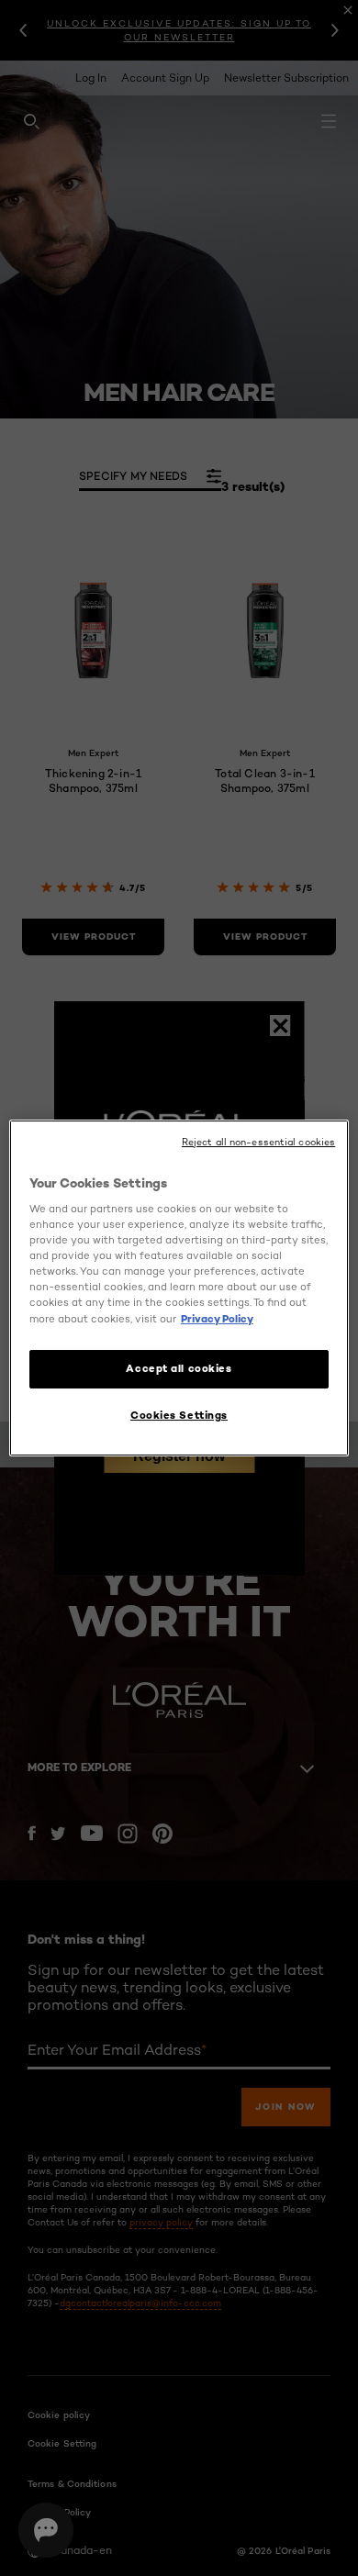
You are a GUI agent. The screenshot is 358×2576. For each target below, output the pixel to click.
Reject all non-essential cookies (258, 1142)
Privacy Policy (217, 1319)
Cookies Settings (179, 1415)
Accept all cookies (179, 1368)
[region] (179, 1288)
